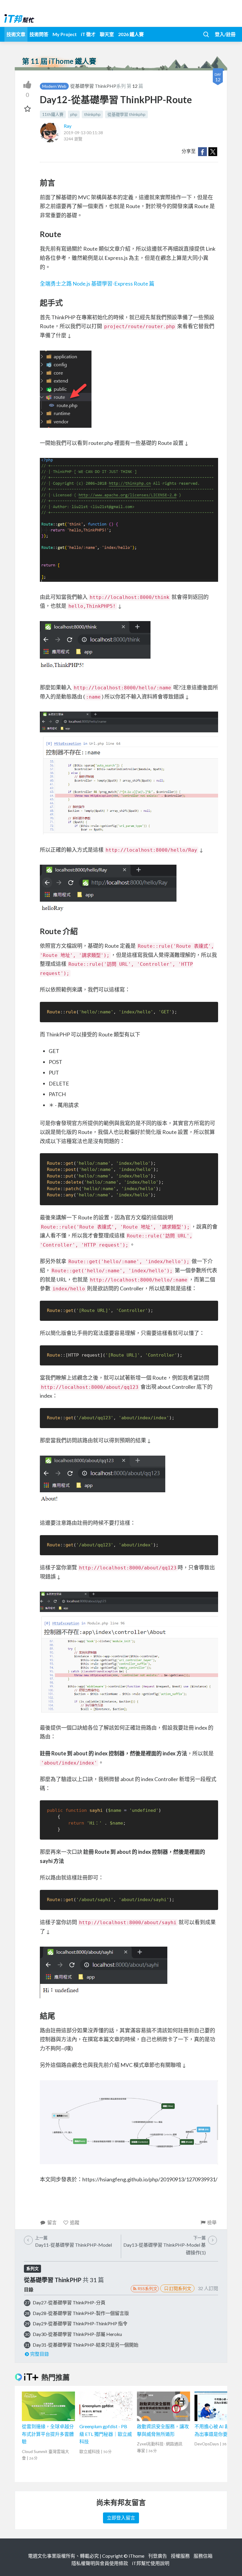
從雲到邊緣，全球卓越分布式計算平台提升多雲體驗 (48, 2434)
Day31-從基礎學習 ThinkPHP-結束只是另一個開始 (86, 2345)
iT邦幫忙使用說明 (151, 2563)
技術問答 (39, 34)
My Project (65, 34)
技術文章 (16, 34)
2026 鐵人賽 (131, 34)
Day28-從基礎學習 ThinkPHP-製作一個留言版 (81, 2313)
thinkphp (92, 114)
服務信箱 (203, 2556)
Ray (68, 126)
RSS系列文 (147, 2289)
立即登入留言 (121, 2518)
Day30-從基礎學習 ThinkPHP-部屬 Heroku (77, 2334)
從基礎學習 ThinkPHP (93, 86)
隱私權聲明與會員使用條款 (100, 2563)
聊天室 (107, 34)
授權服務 (180, 2556)
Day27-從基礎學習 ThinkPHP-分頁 (69, 2302)
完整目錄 (40, 2354)
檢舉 (212, 2222)
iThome (136, 2556)
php (74, 114)
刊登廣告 (158, 2556)
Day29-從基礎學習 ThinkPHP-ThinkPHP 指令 (80, 2323)
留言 (52, 2222)
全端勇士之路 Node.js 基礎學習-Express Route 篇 (97, 283)
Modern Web (54, 86)
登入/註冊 (225, 34)
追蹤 (75, 2222)
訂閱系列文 (180, 2288)
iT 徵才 (88, 34)
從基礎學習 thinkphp (126, 114)
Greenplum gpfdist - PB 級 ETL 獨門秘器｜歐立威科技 (106, 2434)
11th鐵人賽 (53, 114)
